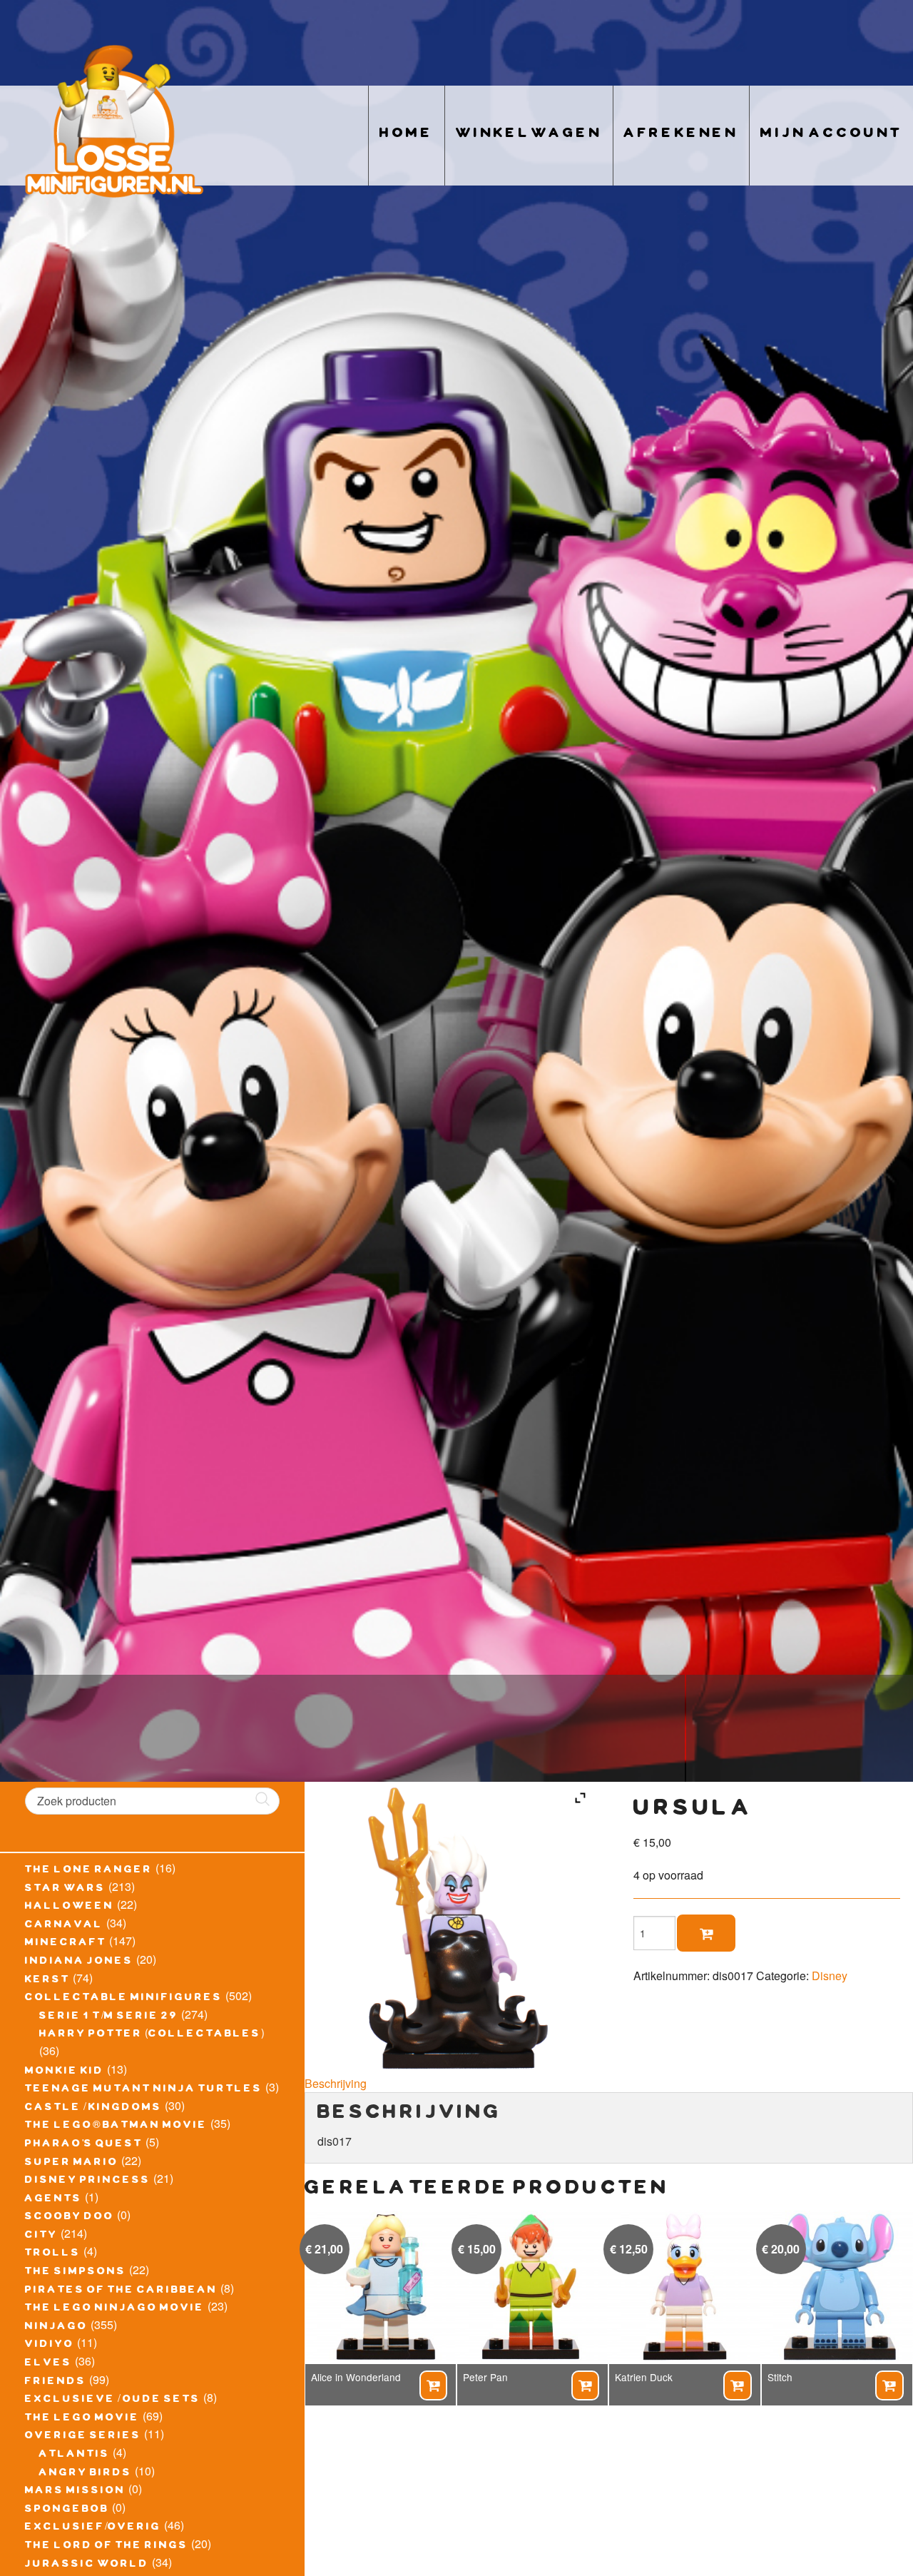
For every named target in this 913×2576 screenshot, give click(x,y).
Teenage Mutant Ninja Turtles (144, 2090)
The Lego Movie (82, 2419)
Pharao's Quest (84, 2145)
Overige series (83, 2437)
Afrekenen (681, 135)
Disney (830, 1976)
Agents (53, 2200)
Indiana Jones (79, 1962)
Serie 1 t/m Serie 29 (109, 2017)
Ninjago (56, 2328)
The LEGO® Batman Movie (116, 2126)
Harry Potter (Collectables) (152, 2035)
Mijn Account (831, 135)
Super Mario (72, 2164)
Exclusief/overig (93, 2528)
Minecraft (66, 1944)
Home (407, 135)
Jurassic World (87, 2565)
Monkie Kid (65, 2072)
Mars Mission (75, 2492)
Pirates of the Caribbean (121, 2291)
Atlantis (75, 2455)
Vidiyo (50, 2346)
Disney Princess (88, 2181)
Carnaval (64, 1926)
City (41, 2236)
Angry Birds (86, 2474)
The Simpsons (76, 2273)
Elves (49, 2364)
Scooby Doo (70, 2218)
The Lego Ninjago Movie (115, 2309)
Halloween (70, 1907)
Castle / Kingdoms (93, 2109)
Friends (56, 2383)
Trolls (53, 2254)
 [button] (433, 2385)
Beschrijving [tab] (336, 2083)
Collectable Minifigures (124, 1999)
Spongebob (67, 2510)
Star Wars (65, 1890)
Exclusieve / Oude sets (113, 2400)
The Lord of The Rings (107, 2547)
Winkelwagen (529, 135)
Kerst (47, 1981)
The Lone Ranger (89, 1871)
